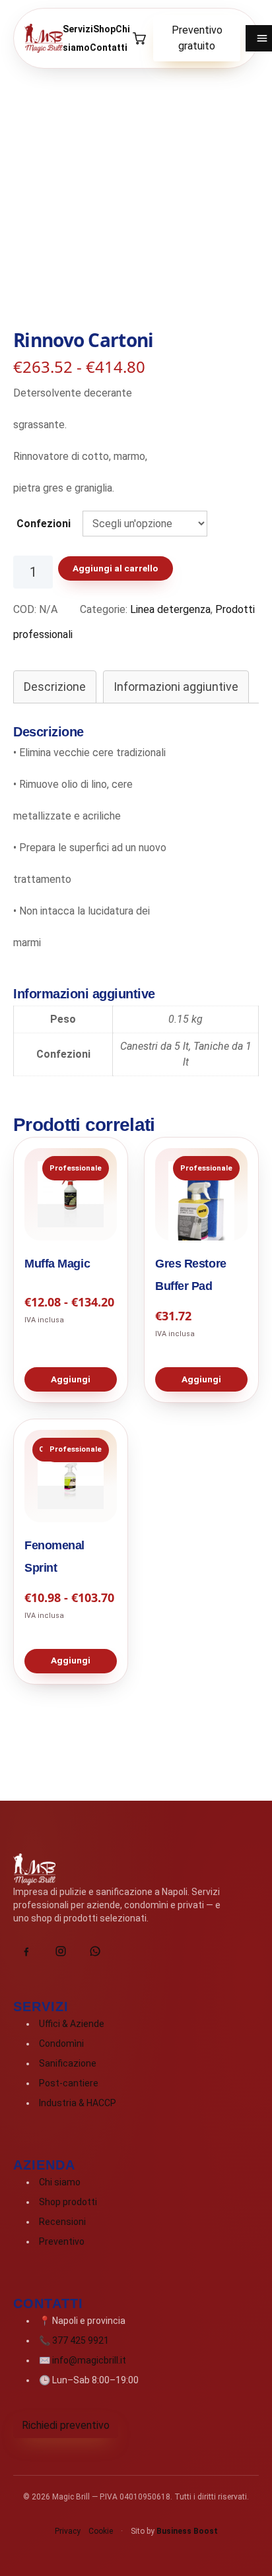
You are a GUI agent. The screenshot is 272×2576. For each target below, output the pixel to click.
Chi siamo (60, 2182)
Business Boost (187, 2531)
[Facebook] (26, 1951)
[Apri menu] (259, 38)
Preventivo (62, 2241)
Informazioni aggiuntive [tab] (176, 687)
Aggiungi (71, 1379)
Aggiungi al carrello (115, 568)
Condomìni (61, 2044)
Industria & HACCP (78, 2103)
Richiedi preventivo (66, 2425)
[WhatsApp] (95, 1951)
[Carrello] (139, 38)
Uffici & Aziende (72, 2024)
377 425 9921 (81, 2340)
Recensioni (62, 2222)
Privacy (68, 2531)
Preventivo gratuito (197, 38)
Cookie (101, 2531)
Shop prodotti (68, 2202)
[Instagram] (61, 1951)
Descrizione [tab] (55, 687)
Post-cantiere (69, 2083)
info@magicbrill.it (89, 2360)
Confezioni (44, 524)
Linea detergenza (170, 609)
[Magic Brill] (44, 38)
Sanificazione (68, 2063)
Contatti (109, 48)
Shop (104, 29)
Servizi (78, 29)
